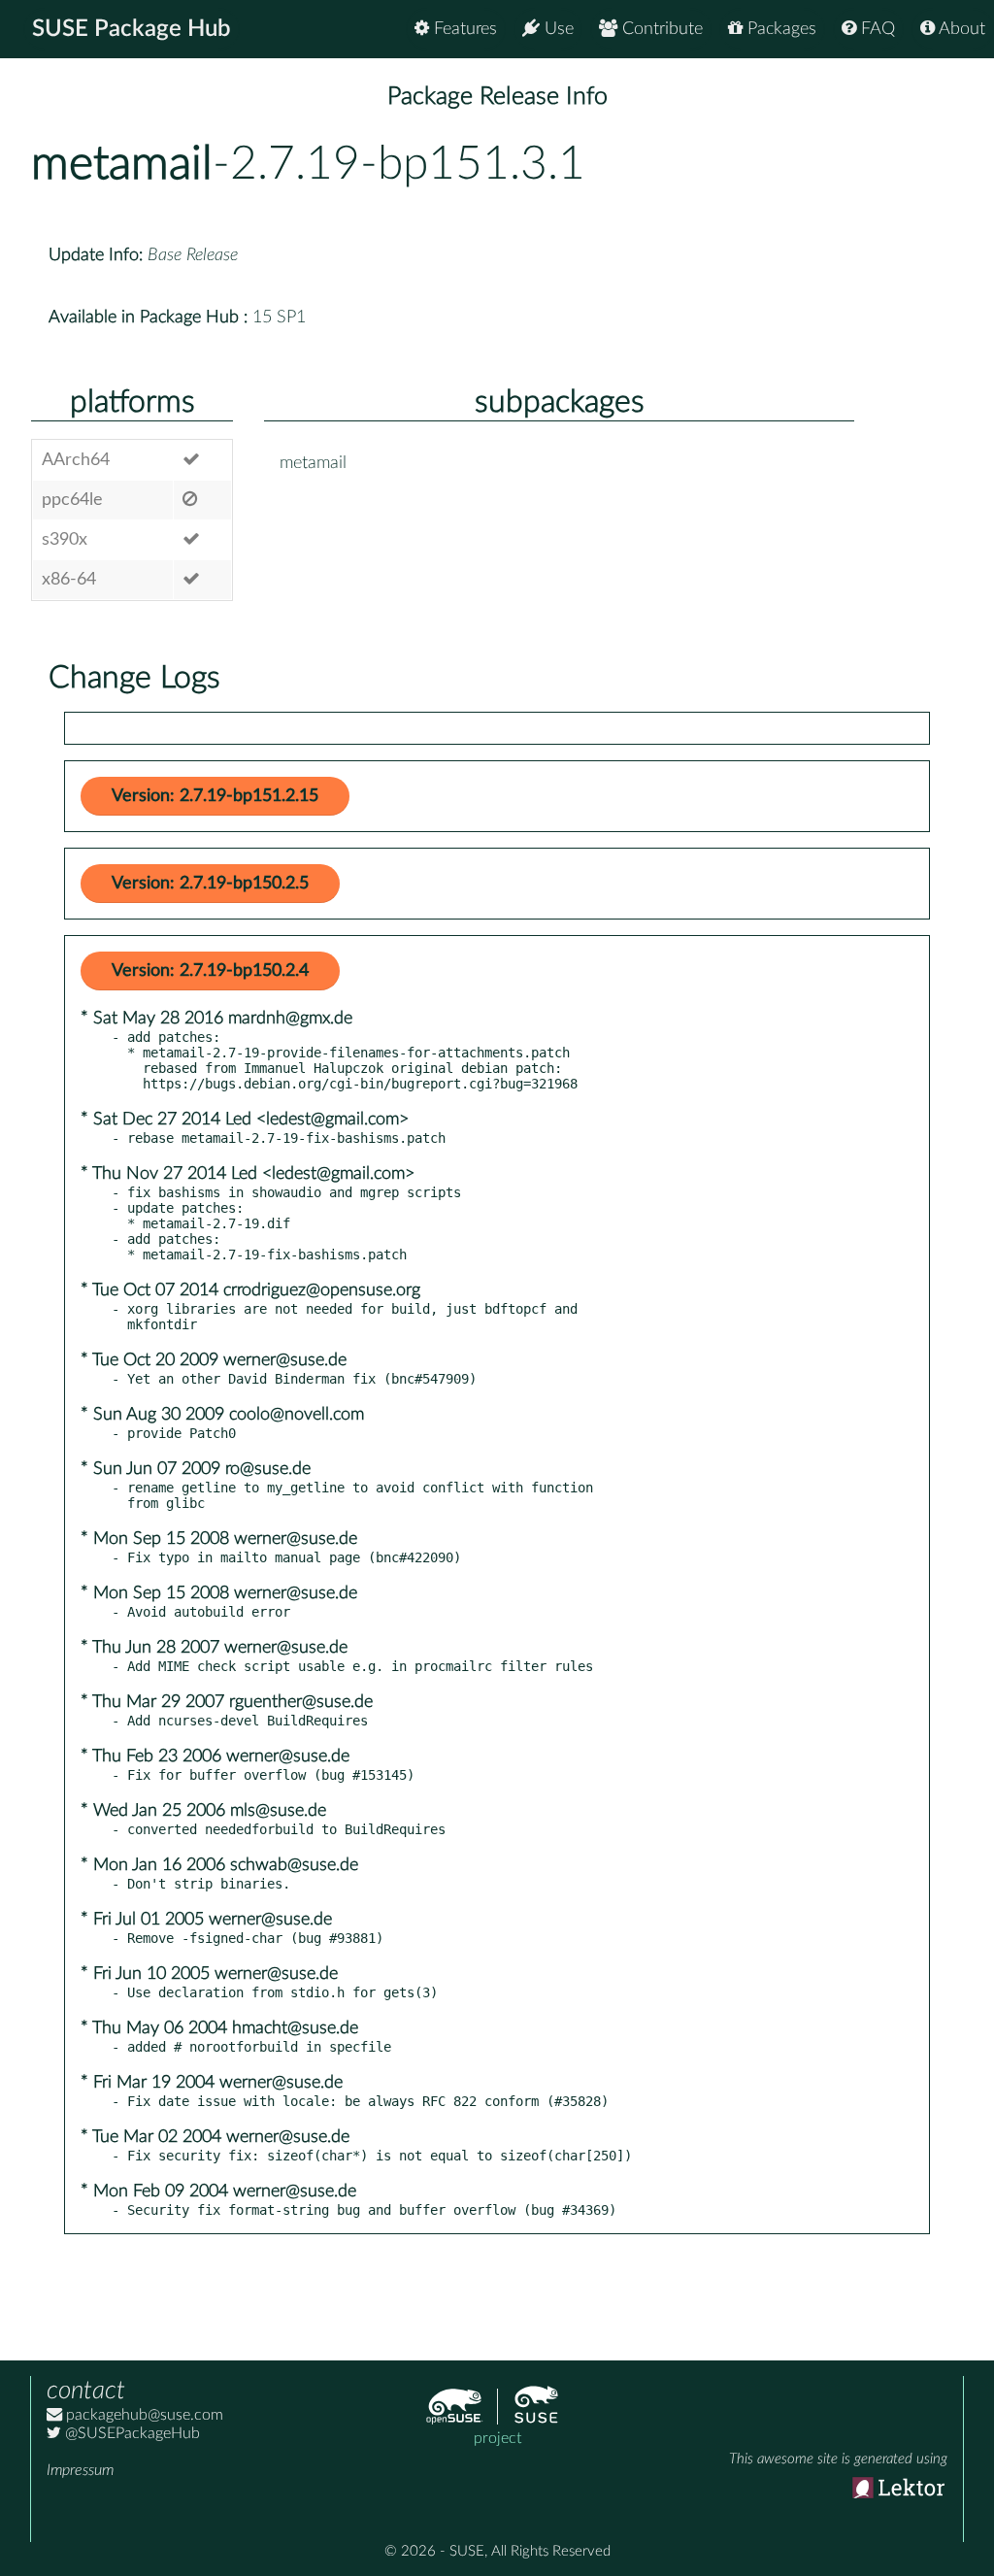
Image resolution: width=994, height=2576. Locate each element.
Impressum (80, 2470)
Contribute (660, 29)
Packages (779, 29)
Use (557, 29)
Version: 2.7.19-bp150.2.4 (210, 971)
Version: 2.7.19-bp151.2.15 (215, 796)
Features (463, 29)
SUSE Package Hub (132, 29)
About (960, 29)
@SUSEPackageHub (131, 2433)
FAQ (876, 29)
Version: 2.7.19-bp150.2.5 (210, 884)
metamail (122, 164)
